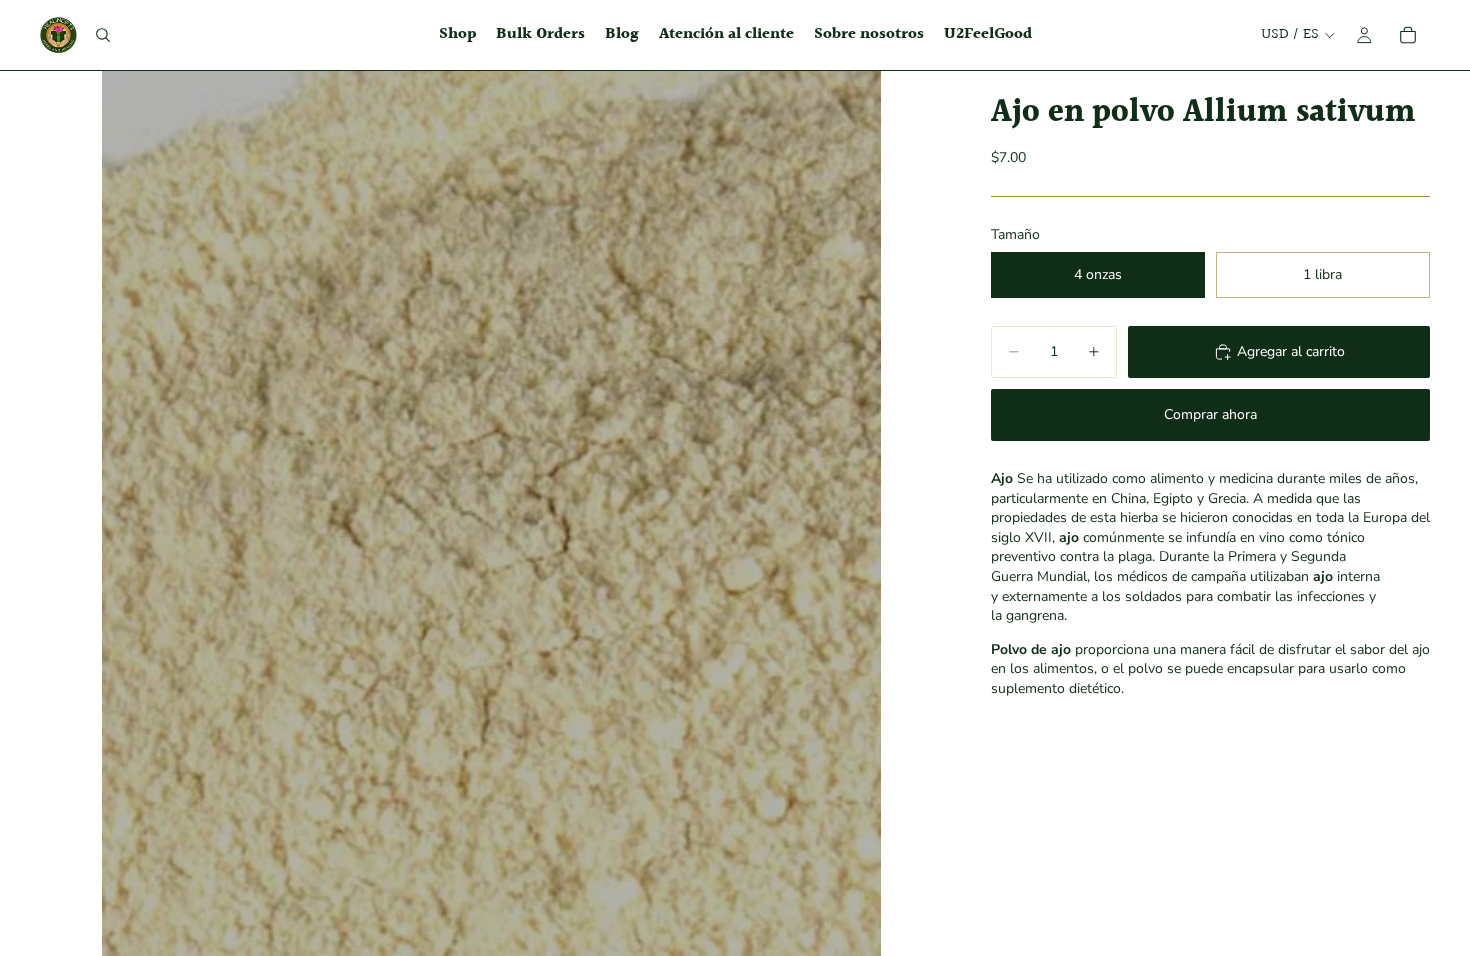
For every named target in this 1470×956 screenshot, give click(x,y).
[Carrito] (1408, 35)
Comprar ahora (1210, 414)
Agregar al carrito (1291, 351)
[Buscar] (103, 35)
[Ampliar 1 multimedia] (491, 513)
